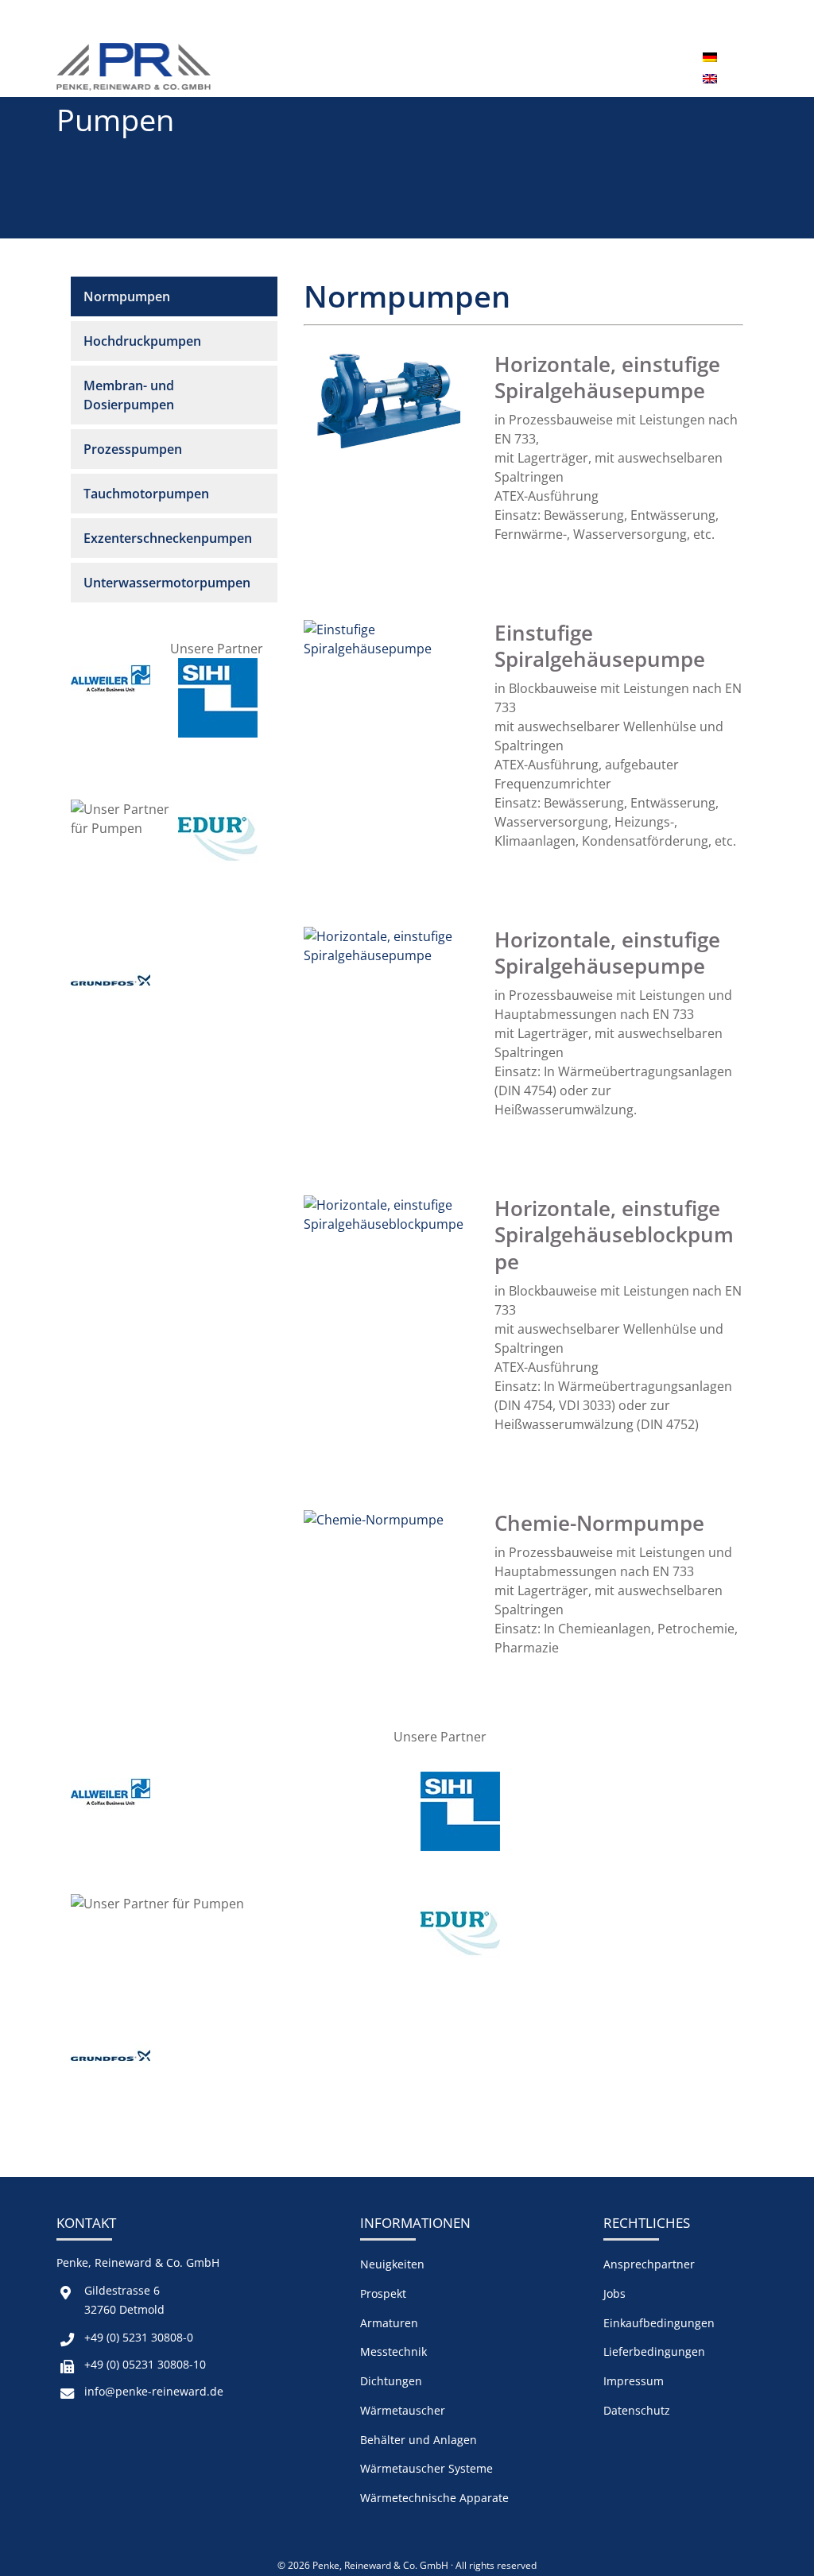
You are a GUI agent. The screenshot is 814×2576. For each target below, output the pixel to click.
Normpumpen (127, 296)
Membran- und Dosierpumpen (129, 395)
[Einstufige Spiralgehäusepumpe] (390, 649)
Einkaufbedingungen (659, 2323)
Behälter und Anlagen (419, 2440)
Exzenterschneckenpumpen (168, 538)
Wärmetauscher (403, 2410)
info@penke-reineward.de (154, 2391)
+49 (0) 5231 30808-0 (139, 2337)
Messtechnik (393, 2351)
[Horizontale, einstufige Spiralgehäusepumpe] (390, 458)
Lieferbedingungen (654, 2351)
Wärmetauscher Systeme (426, 2468)
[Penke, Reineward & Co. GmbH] (134, 67)
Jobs (614, 2293)
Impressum (634, 2381)
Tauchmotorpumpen (146, 494)
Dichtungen (391, 2381)
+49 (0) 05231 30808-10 (145, 2364)
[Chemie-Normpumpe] (374, 1520)
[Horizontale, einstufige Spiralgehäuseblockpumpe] (390, 1224)
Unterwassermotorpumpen (167, 583)
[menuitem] (710, 56)
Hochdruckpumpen (142, 341)
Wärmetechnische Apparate (434, 2498)
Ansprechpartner (649, 2264)
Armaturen (389, 2323)
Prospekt (383, 2293)
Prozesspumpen (133, 449)
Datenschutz (637, 2410)
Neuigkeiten (392, 2264)
